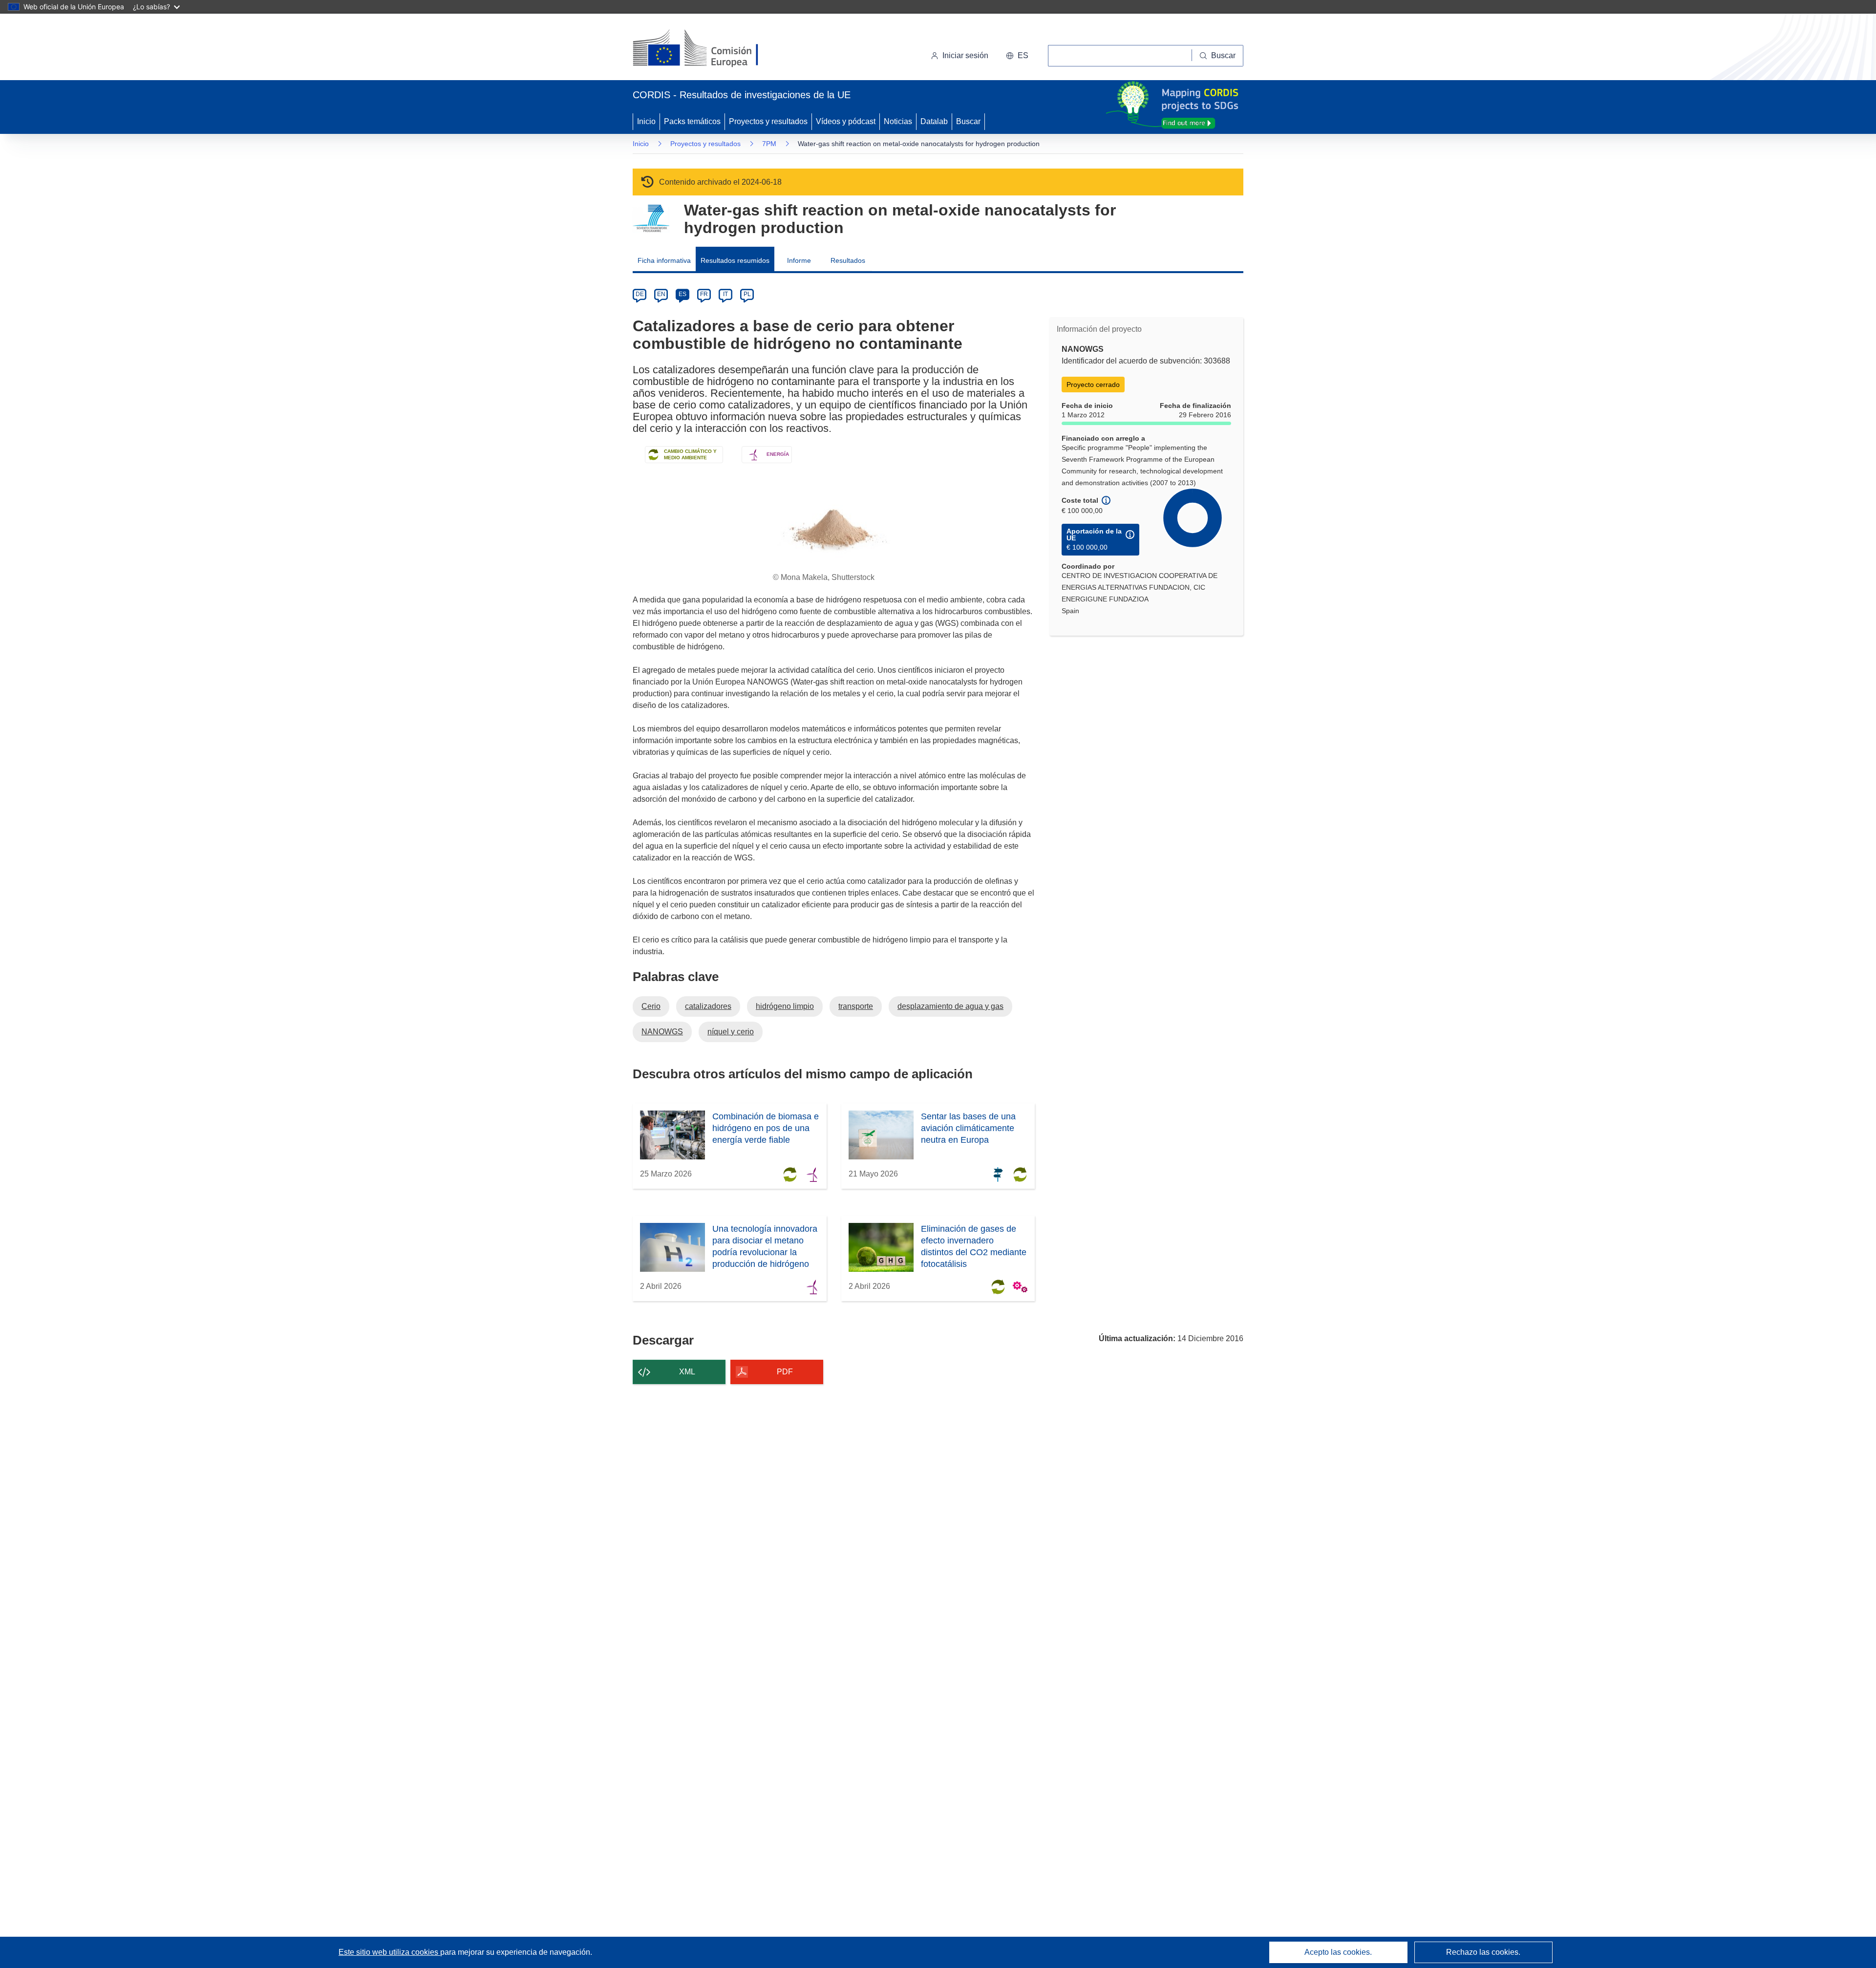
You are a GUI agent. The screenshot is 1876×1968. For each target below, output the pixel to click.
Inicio (646, 121)
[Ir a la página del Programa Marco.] (651, 219)
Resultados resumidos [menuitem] (735, 260)
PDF (785, 1372)
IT (725, 294)
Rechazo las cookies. (1483, 1952)
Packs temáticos (692, 121)
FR (704, 294)
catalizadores (708, 1006)
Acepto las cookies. (1338, 1952)
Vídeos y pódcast (846, 121)
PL (747, 294)
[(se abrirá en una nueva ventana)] (712, 49)
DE (640, 294)
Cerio (651, 1006)
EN (661, 294)
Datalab (934, 121)
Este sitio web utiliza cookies (389, 1952)
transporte (856, 1006)
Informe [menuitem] (799, 260)
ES (682, 294)
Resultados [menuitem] (848, 260)
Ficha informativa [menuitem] (664, 260)
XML (687, 1372)
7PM (769, 144)
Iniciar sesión (965, 55)
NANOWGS (662, 1032)
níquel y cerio (731, 1032)
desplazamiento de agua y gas (950, 1006)
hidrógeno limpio (785, 1006)
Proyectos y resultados (768, 121)
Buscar (968, 121)
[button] (1017, 56)
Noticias (898, 121)
